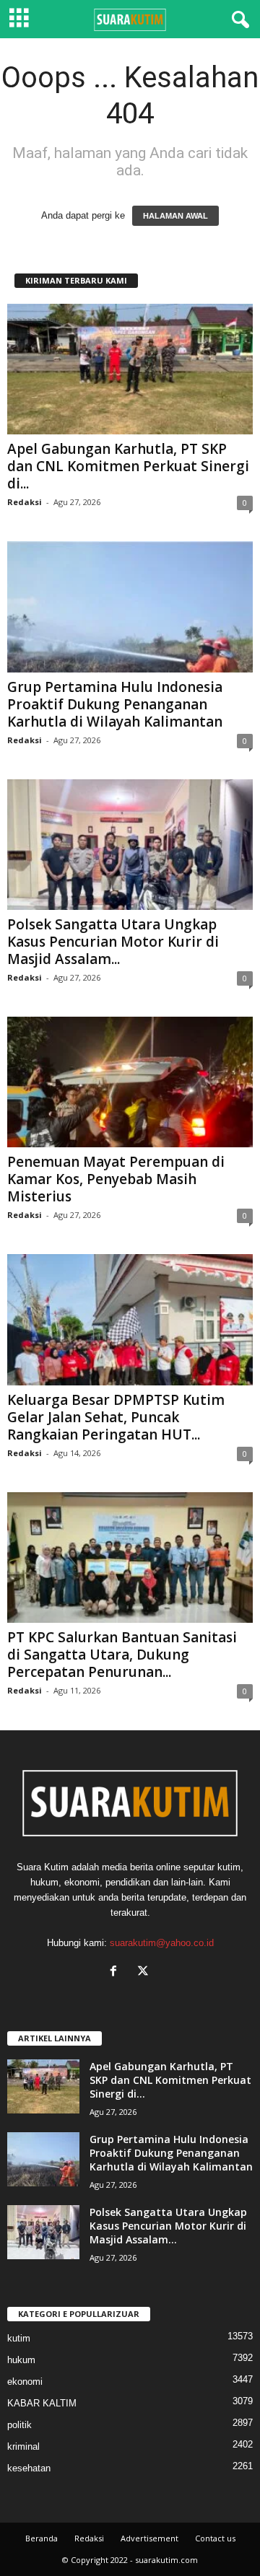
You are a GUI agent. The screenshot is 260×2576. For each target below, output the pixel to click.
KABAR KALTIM (42, 2403)
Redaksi (25, 502)
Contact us (215, 2538)
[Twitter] (145, 1972)
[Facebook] (117, 1972)
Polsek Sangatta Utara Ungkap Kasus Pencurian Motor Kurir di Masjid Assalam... (113, 942)
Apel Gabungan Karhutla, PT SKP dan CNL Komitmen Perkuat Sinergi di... (128, 466)
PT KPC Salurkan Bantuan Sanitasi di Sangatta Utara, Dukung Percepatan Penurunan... (122, 1655)
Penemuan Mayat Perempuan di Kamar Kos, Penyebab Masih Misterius (116, 1179)
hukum (21, 2360)
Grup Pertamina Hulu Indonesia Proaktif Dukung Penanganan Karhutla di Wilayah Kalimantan (115, 704)
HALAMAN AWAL (175, 216)
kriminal (23, 2446)
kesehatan (29, 2468)
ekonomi (25, 2382)
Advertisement (149, 2538)
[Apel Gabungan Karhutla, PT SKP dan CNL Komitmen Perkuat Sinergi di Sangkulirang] (130, 369)
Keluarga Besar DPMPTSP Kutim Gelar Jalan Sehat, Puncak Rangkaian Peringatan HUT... (116, 1417)
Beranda (42, 2538)
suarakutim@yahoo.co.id (162, 1943)
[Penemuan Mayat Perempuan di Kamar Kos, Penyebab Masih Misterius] (130, 1082)
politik (19, 2425)
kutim (19, 2338)
